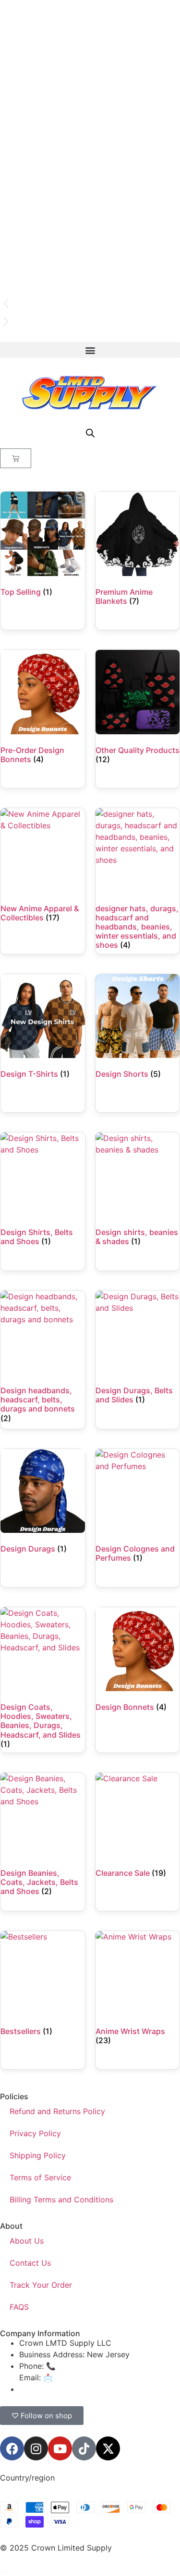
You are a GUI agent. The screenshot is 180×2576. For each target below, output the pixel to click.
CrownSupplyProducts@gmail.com (82, 2389)
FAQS (19, 2307)
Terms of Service (40, 2177)
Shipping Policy (38, 2155)
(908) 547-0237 (87, 2366)
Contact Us (30, 2263)
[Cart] (16, 458)
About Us (27, 2241)
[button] (90, 304)
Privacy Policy (35, 2133)
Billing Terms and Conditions (61, 2200)
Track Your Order (41, 2285)
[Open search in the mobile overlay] (90, 433)
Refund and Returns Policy (57, 2111)
